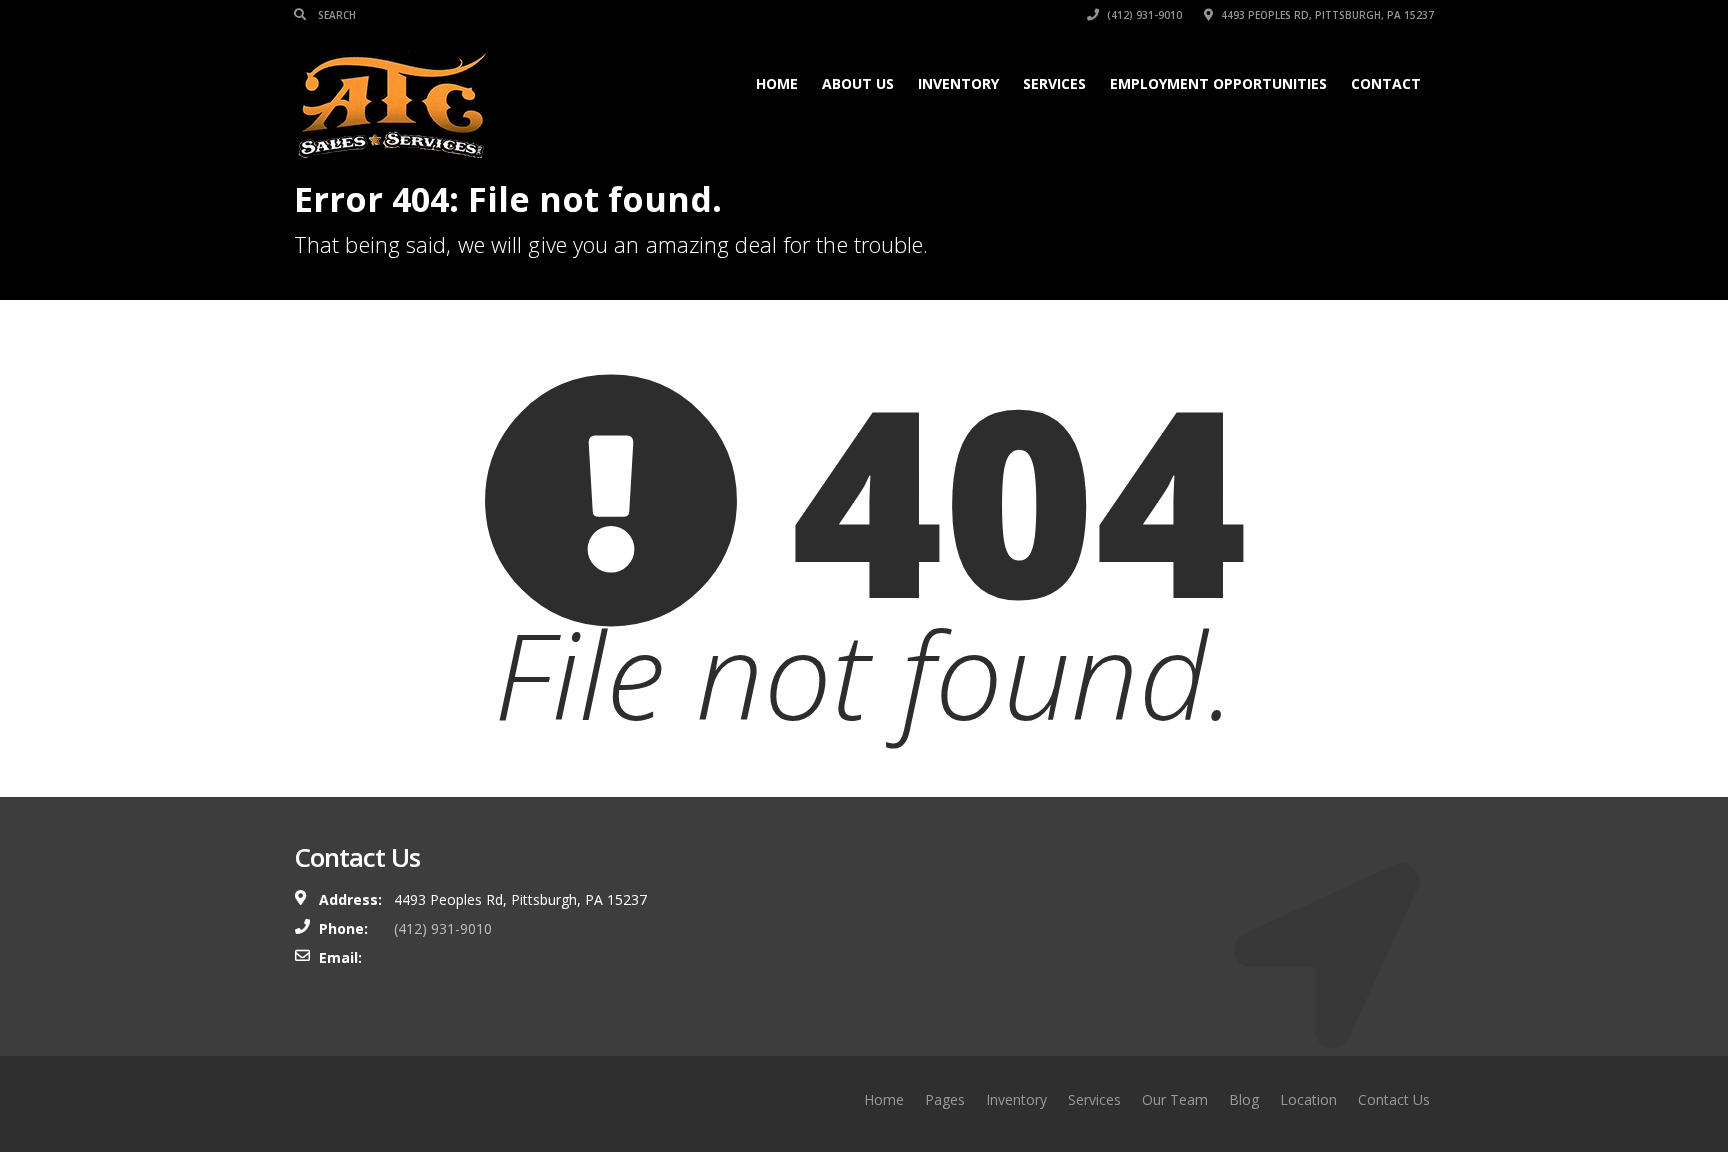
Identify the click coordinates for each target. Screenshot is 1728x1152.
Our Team (1175, 1099)
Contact (1386, 83)
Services (1054, 83)
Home (777, 83)
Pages (945, 1099)
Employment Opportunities (1218, 83)
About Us (858, 83)
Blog (1244, 1099)
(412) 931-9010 (1143, 15)
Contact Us (1394, 1099)
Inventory (958, 83)
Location (1308, 1099)
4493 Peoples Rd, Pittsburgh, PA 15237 (1326, 15)
